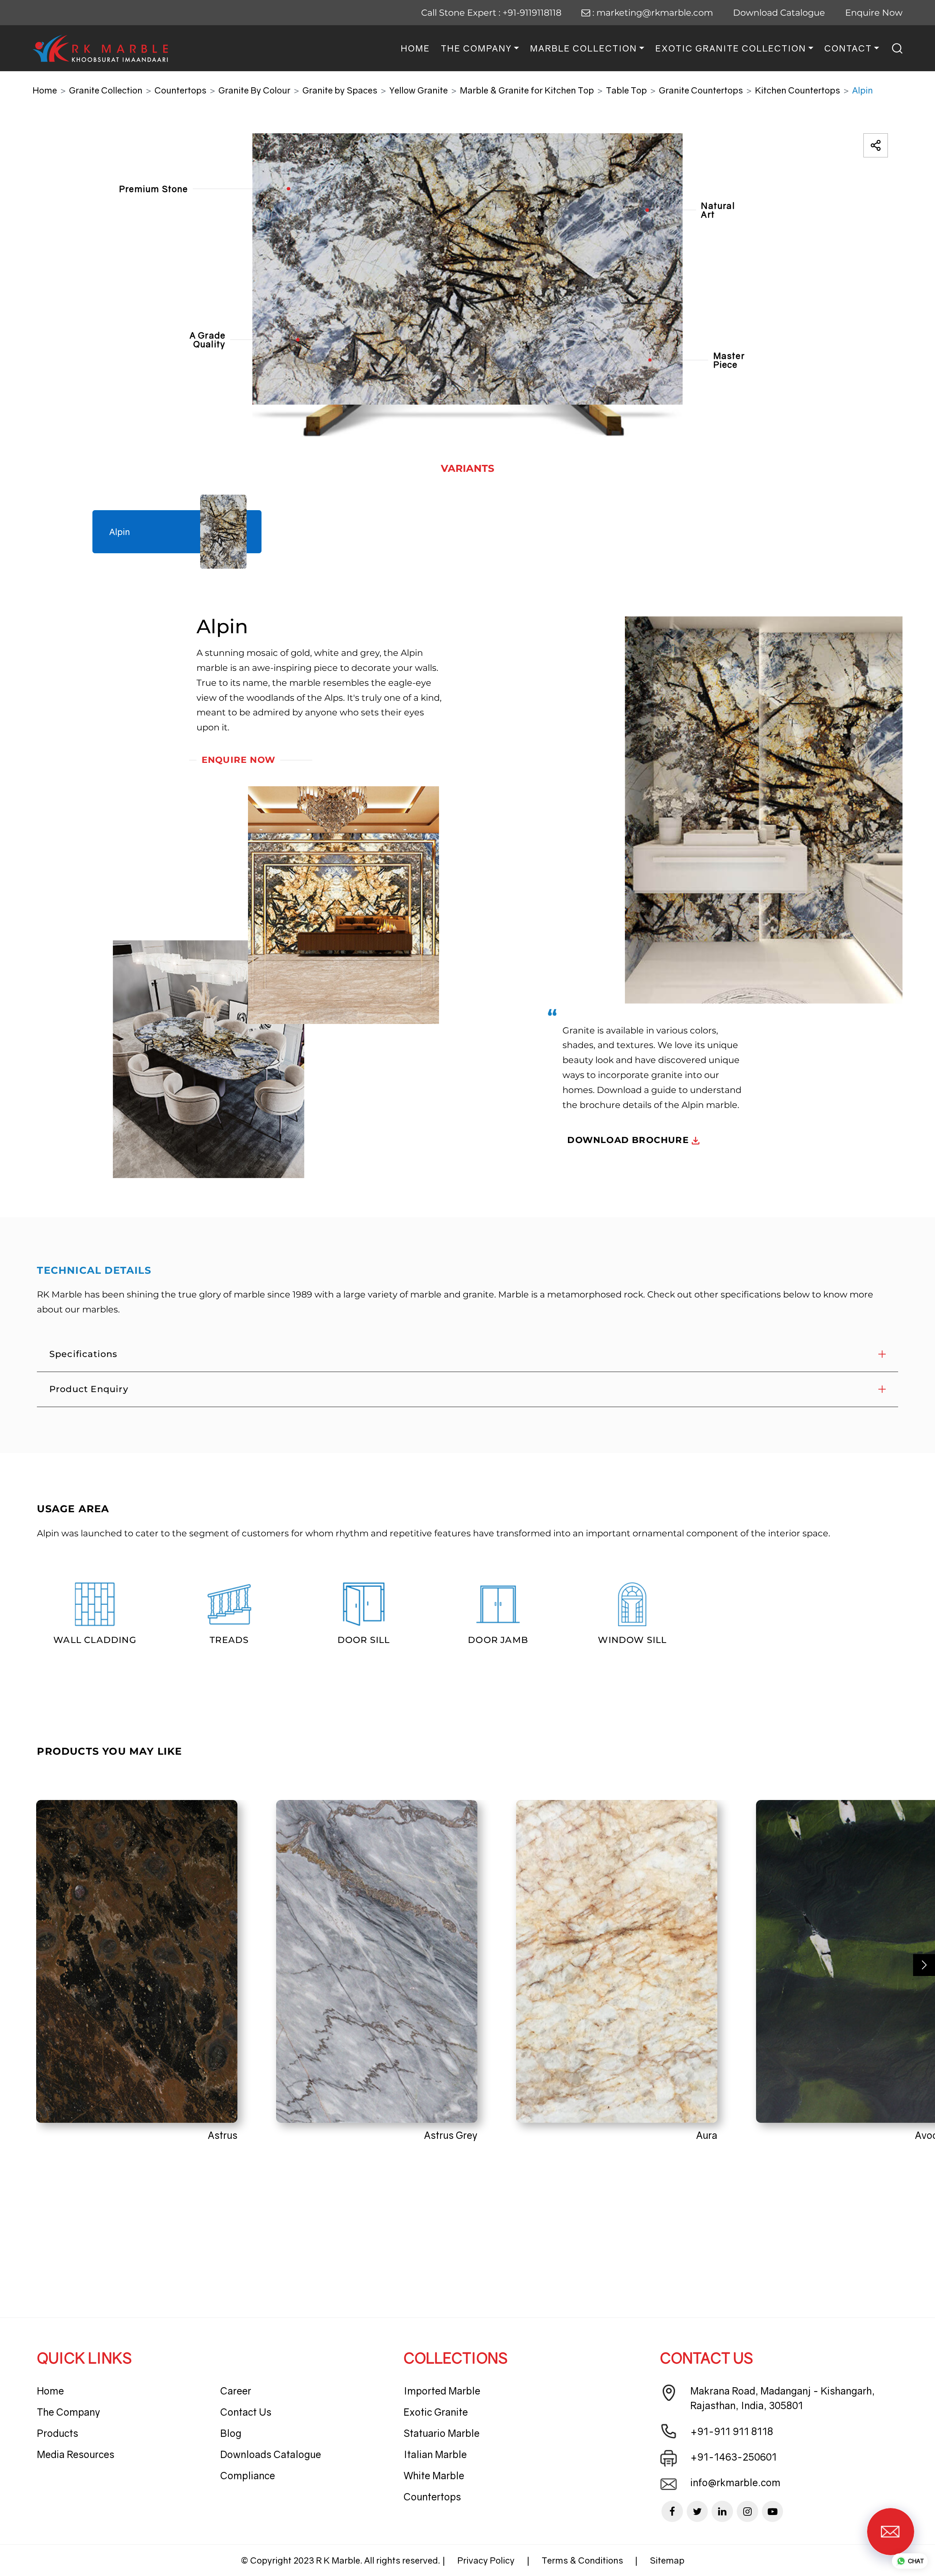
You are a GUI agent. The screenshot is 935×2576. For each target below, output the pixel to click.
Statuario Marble (442, 2433)
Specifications (83, 1354)
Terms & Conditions (582, 2560)
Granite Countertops (701, 90)
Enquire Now (874, 13)
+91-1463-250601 (734, 2457)
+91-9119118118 (532, 13)
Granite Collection (106, 90)
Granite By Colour (254, 90)
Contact (848, 48)
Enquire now (238, 760)
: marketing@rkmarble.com (652, 13)
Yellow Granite (419, 90)
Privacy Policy (486, 2560)
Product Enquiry (89, 1389)
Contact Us (246, 2412)
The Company (476, 48)
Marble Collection (583, 48)
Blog (231, 2433)
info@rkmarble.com (735, 2483)
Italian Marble (435, 2454)
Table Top (626, 90)
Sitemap (667, 2560)
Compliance (248, 2476)
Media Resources (76, 2454)
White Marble (434, 2476)
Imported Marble (442, 2391)
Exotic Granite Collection (731, 48)
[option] (467, 285)
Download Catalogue (779, 13)
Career (236, 2391)
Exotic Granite (436, 2412)
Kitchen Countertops (797, 90)
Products (58, 2433)
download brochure (629, 1140)
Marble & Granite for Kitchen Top (527, 90)
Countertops (180, 90)
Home (415, 48)
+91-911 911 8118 (732, 2431)
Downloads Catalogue (271, 2454)
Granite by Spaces (340, 90)
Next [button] (924, 1965)
